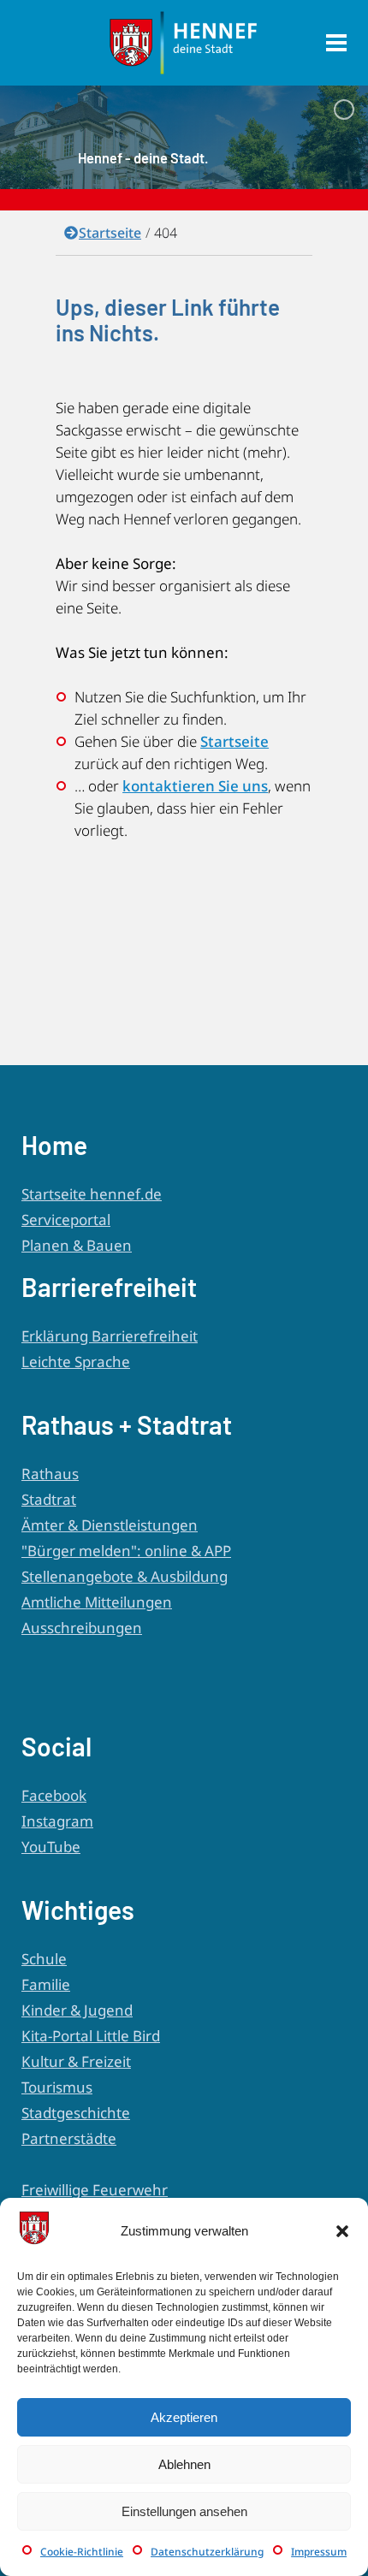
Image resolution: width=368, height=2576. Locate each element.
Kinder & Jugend (77, 2010)
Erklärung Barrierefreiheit (110, 1336)
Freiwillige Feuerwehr (95, 2190)
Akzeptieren (184, 2417)
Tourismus (57, 2087)
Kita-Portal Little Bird (91, 2036)
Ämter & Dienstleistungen (110, 1525)
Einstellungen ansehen (184, 2511)
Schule (44, 1959)
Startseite (110, 233)
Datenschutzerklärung (207, 2552)
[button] (342, 2231)
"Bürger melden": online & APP (126, 1551)
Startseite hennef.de (92, 1194)
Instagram (57, 1821)
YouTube (51, 1847)
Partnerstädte (69, 2138)
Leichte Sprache (76, 1362)
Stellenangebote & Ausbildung (125, 1576)
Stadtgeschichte (76, 2113)
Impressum (319, 2552)
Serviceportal (66, 1220)
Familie (46, 1984)
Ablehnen (184, 2464)
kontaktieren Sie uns (195, 786)
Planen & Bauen (77, 1245)
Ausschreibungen (82, 1628)
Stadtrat (49, 1499)
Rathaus (50, 1474)
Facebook (54, 1795)
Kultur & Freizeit (76, 2061)
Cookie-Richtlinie (82, 2552)
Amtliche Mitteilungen (97, 1602)
